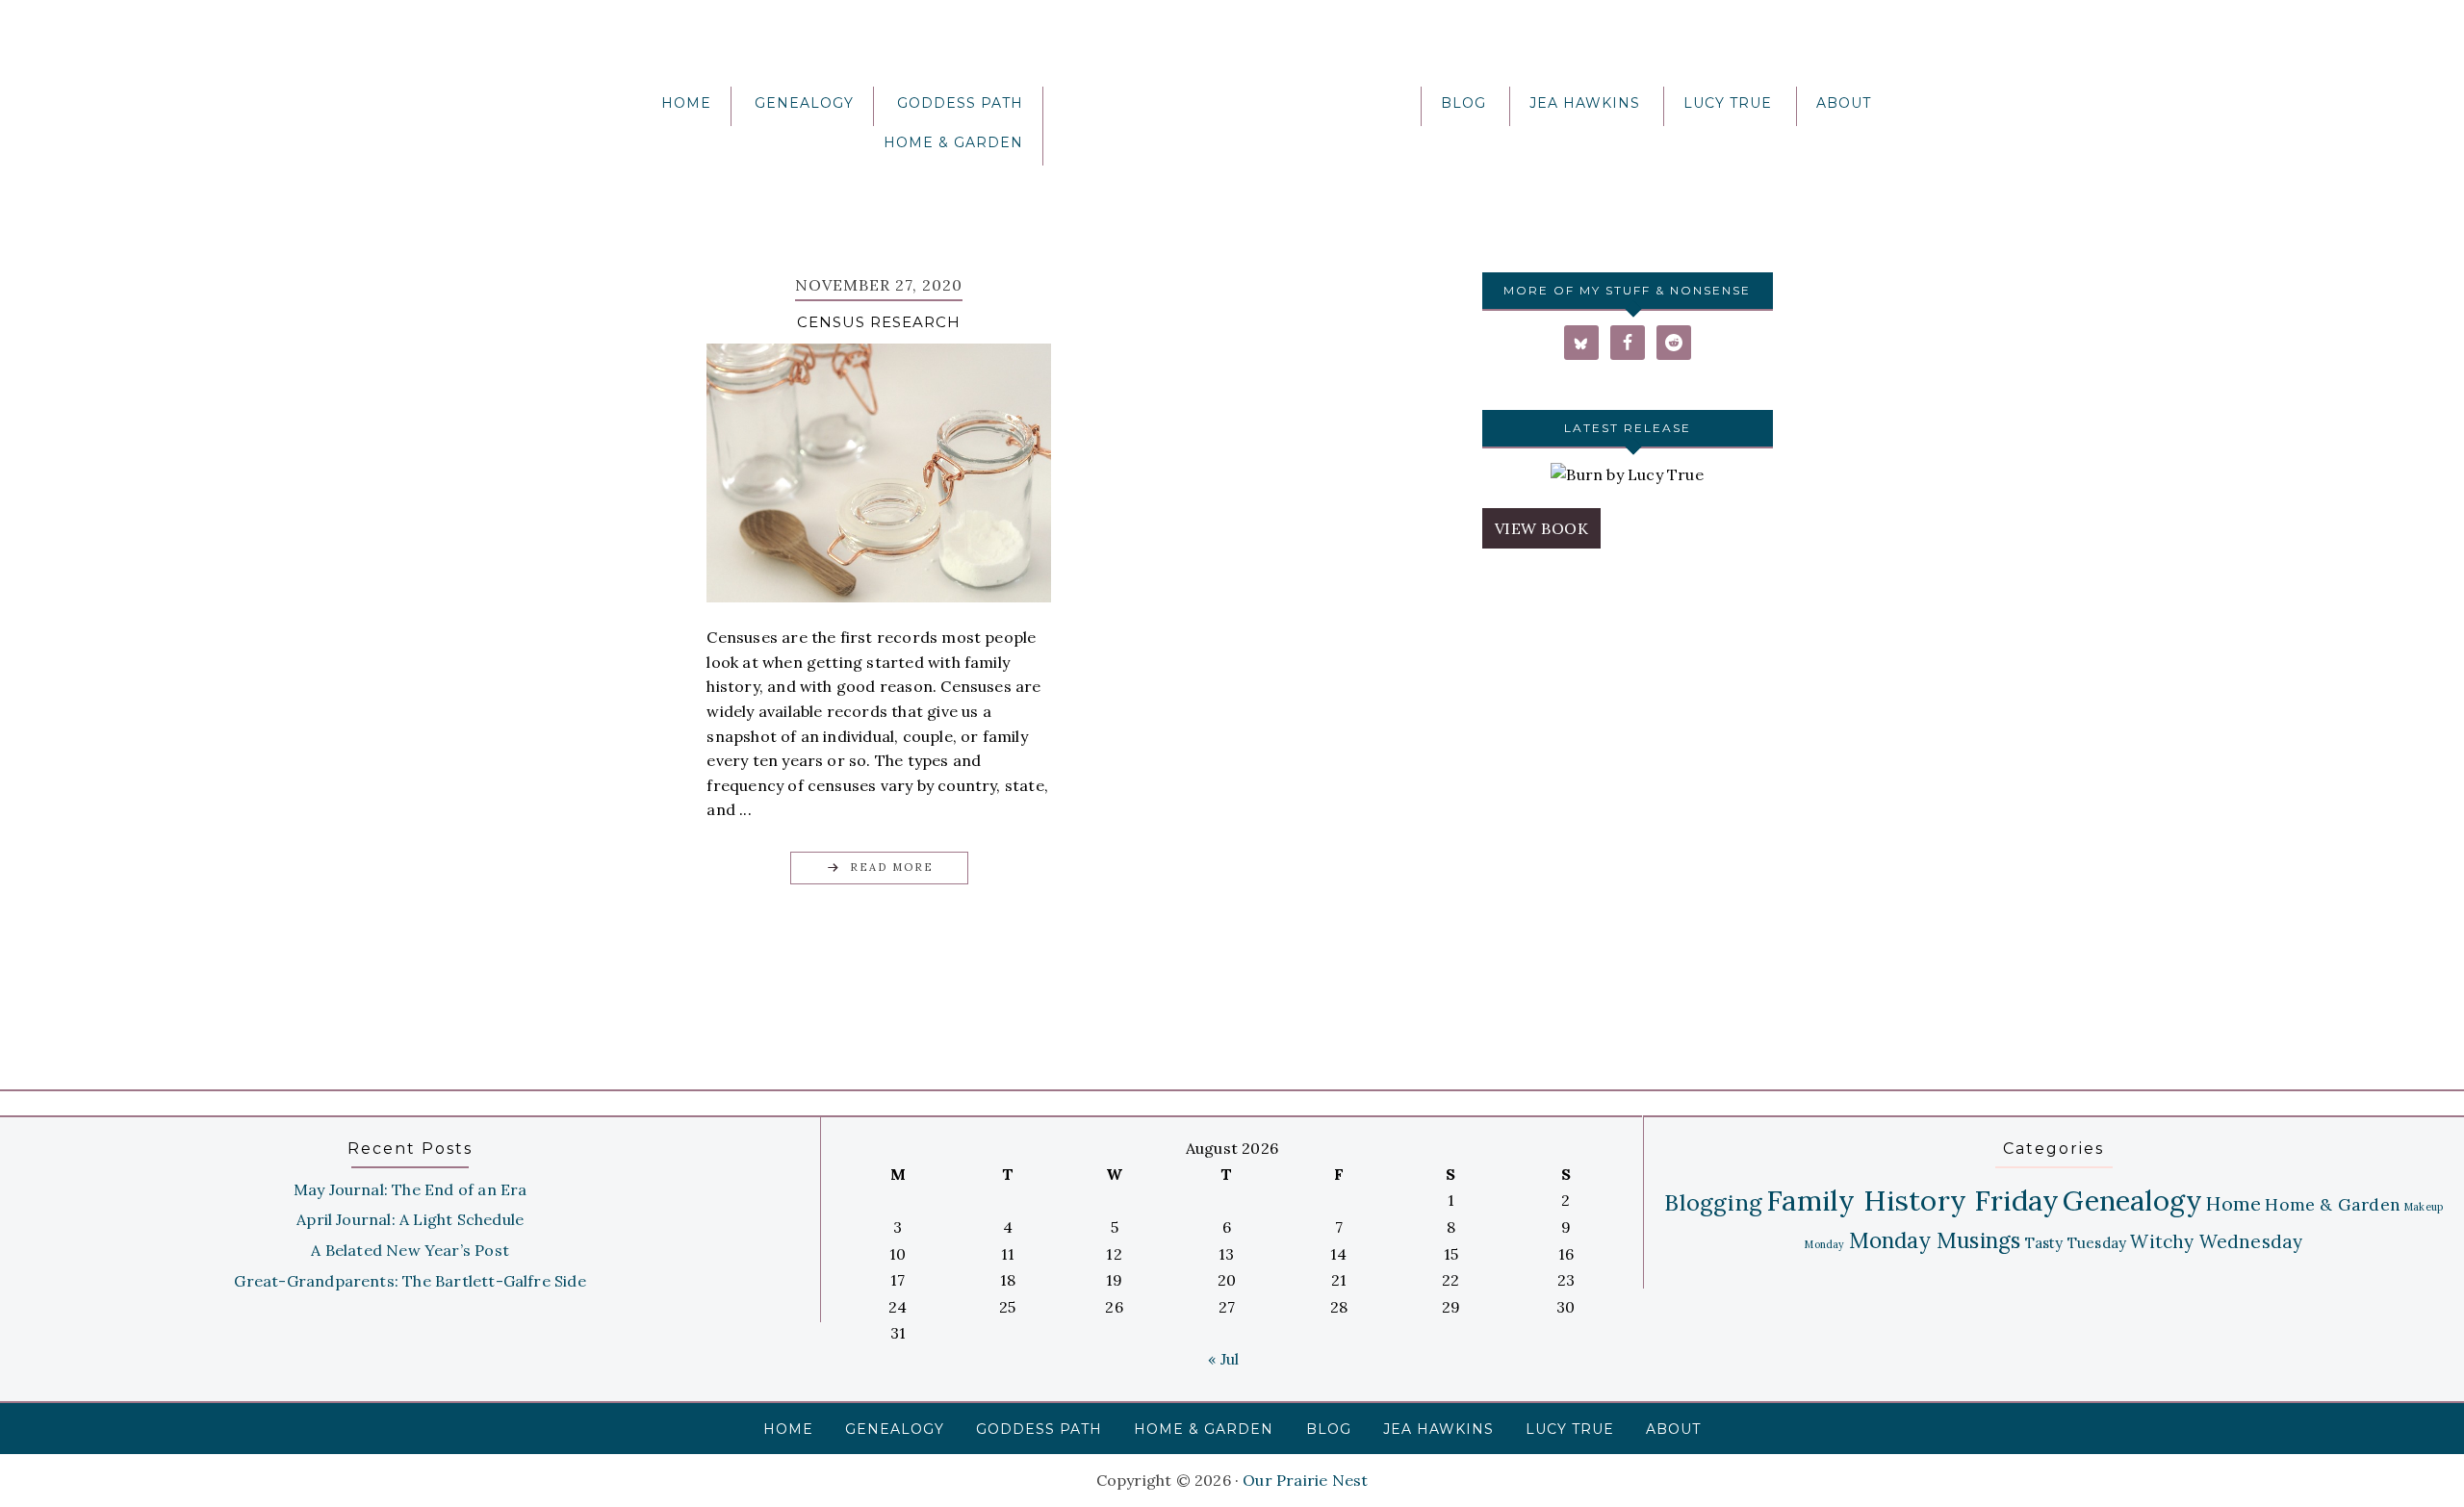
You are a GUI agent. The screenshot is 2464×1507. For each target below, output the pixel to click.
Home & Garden (2333, 1204)
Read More (892, 867)
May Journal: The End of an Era (411, 1189)
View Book (1542, 528)
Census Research (879, 322)
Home (2233, 1203)
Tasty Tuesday (2076, 1243)
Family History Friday (1912, 1200)
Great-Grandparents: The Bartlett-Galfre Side (410, 1281)
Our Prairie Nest (1232, 111)
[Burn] (1627, 475)
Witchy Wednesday (2216, 1241)
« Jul (1223, 1359)
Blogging (1713, 1202)
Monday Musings (1935, 1240)
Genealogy (2132, 1200)
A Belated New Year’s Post (410, 1250)
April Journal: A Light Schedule (410, 1219)
